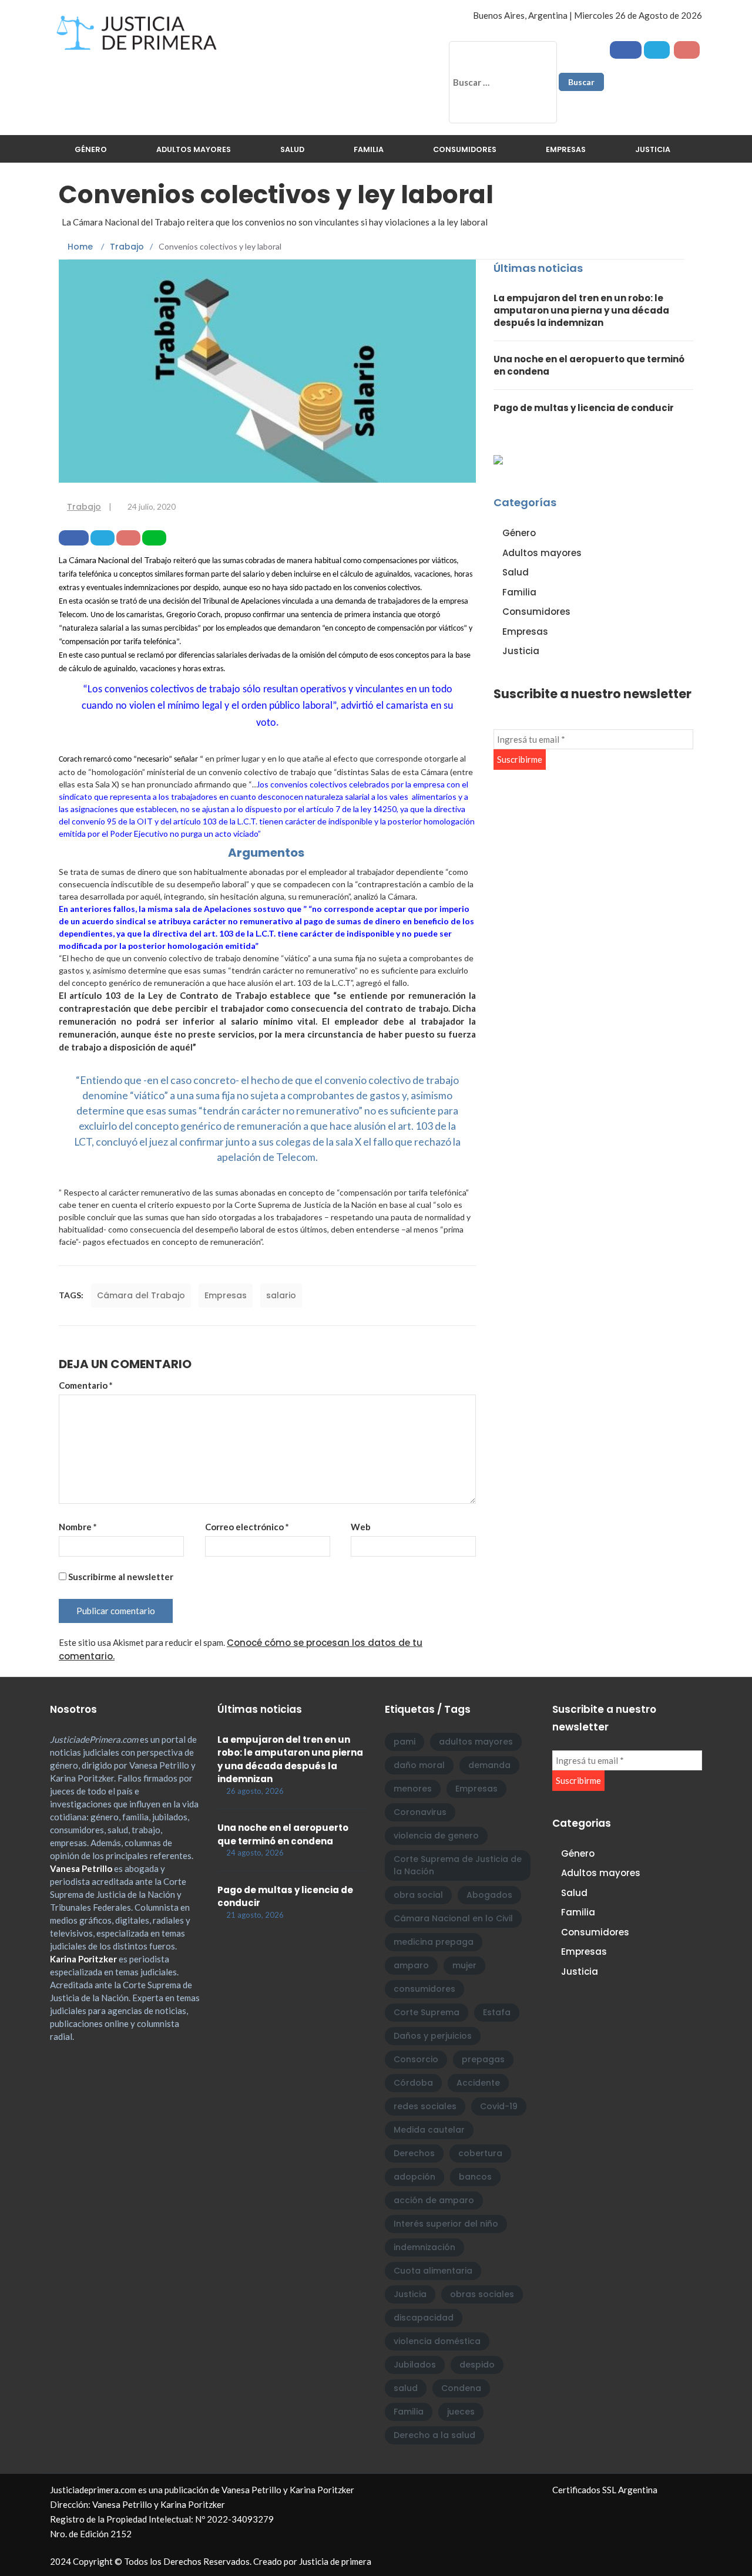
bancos (475, 2177)
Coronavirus (420, 1812)
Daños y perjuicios (433, 2036)
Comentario (86, 1385)
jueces (461, 2412)
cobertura (480, 2153)
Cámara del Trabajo (141, 1295)
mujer (464, 1965)
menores (413, 1789)
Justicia (653, 149)
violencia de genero (436, 1836)
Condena (461, 2388)
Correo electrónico (247, 1527)
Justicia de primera (335, 2561)
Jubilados (415, 2365)
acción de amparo (434, 2200)
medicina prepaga (434, 1942)
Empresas (566, 149)
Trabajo (84, 507)
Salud (292, 149)
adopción (414, 2177)
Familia (369, 149)
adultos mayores (476, 1742)
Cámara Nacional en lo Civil (453, 1918)
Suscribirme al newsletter (120, 1577)
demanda (489, 1765)
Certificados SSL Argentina (605, 2490)
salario (281, 1295)
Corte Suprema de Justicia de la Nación (458, 1865)
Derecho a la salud (434, 2435)
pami (404, 1742)
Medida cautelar (429, 2130)
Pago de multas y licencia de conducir (584, 408)
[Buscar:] (503, 82)
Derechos (414, 2153)
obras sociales (482, 2294)
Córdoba (413, 2083)
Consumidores (465, 149)
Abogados (489, 1895)
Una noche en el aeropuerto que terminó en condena (283, 1834)
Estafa (497, 2012)
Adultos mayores (194, 149)
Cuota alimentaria (433, 2271)
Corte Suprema (427, 2012)
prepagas (483, 2059)
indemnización (424, 2247)
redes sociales (425, 2106)
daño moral (419, 1765)
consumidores (424, 1989)
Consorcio (416, 2059)
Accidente (478, 2083)
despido (477, 2365)
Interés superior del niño (446, 2224)
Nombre (78, 1527)
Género (91, 149)
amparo (411, 1965)
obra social (418, 1895)
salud (406, 2388)
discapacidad (424, 2318)
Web (361, 1527)
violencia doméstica (437, 2341)
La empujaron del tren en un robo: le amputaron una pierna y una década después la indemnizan (581, 310)
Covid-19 (499, 2106)
